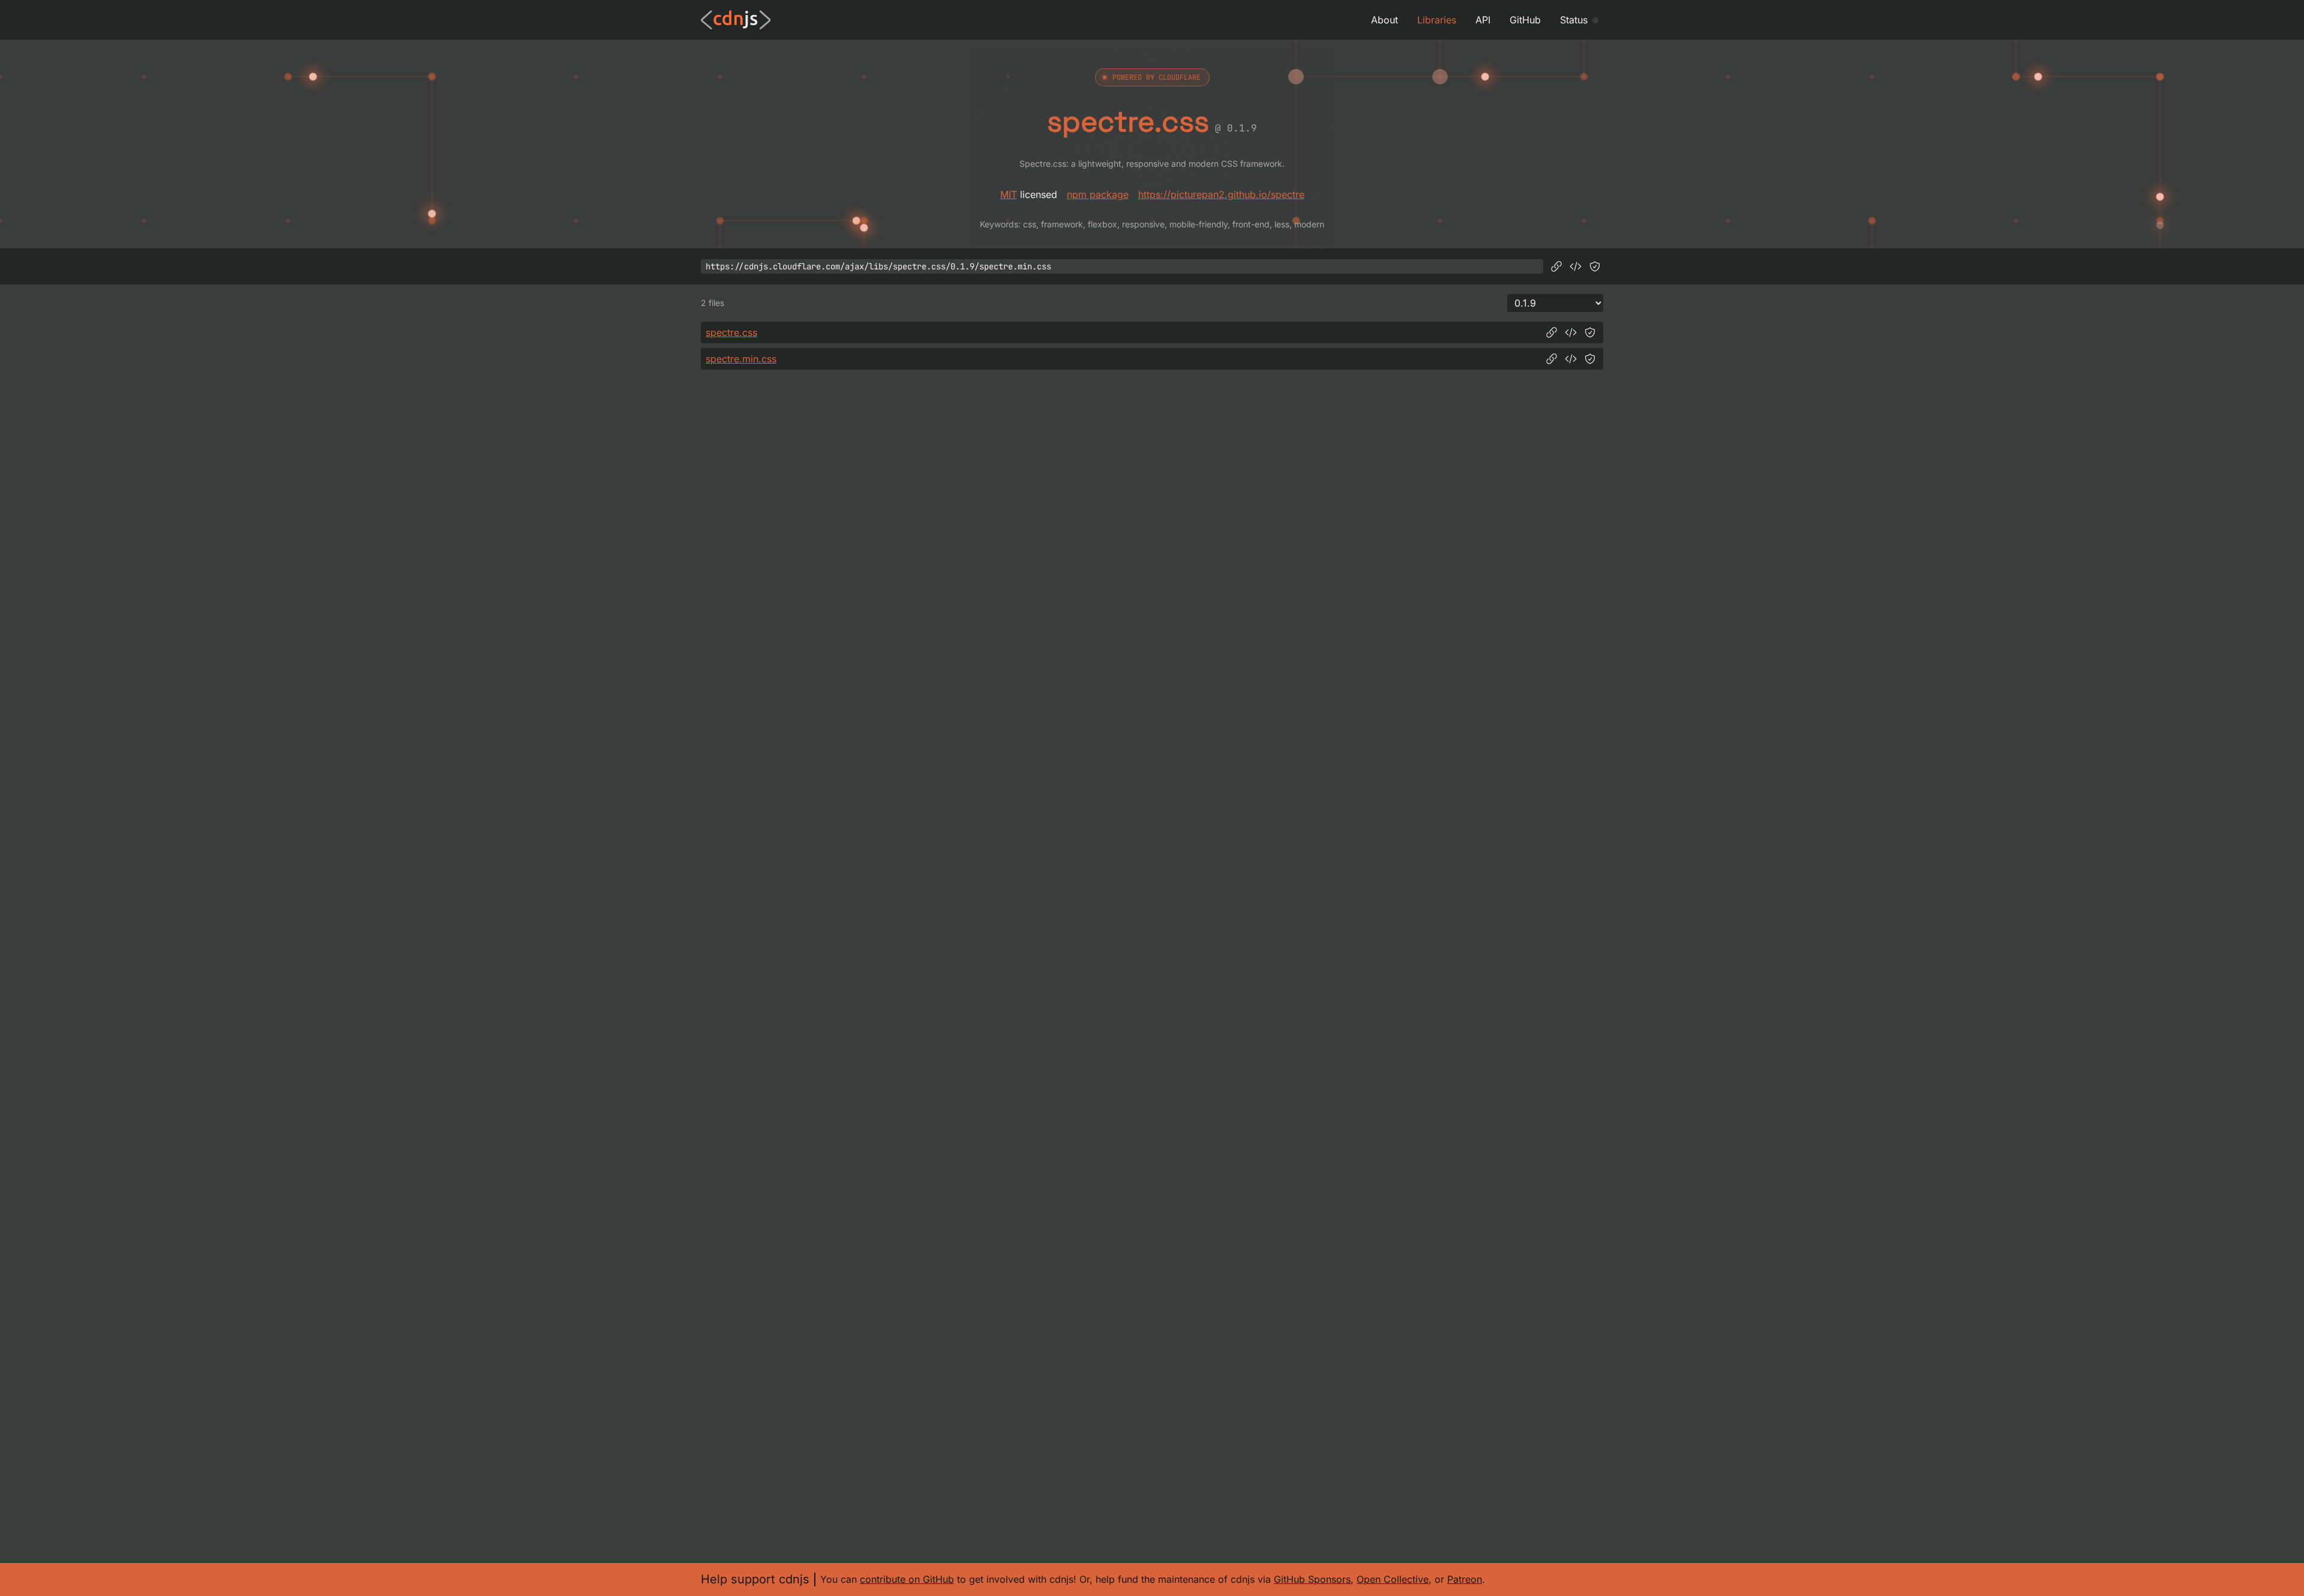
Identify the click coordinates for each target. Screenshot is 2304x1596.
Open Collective (1393, 1579)
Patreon (1465, 1579)
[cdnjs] (736, 20)
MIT (1009, 194)
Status (1574, 20)
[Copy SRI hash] (1595, 266)
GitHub (1525, 20)
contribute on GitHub (907, 1579)
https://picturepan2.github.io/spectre (1221, 194)
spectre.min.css (741, 359)
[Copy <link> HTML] (1576, 266)
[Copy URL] (1556, 266)
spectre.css (731, 332)
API (1483, 20)
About (1384, 20)
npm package (1098, 194)
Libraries (1437, 20)
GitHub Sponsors (1312, 1579)
